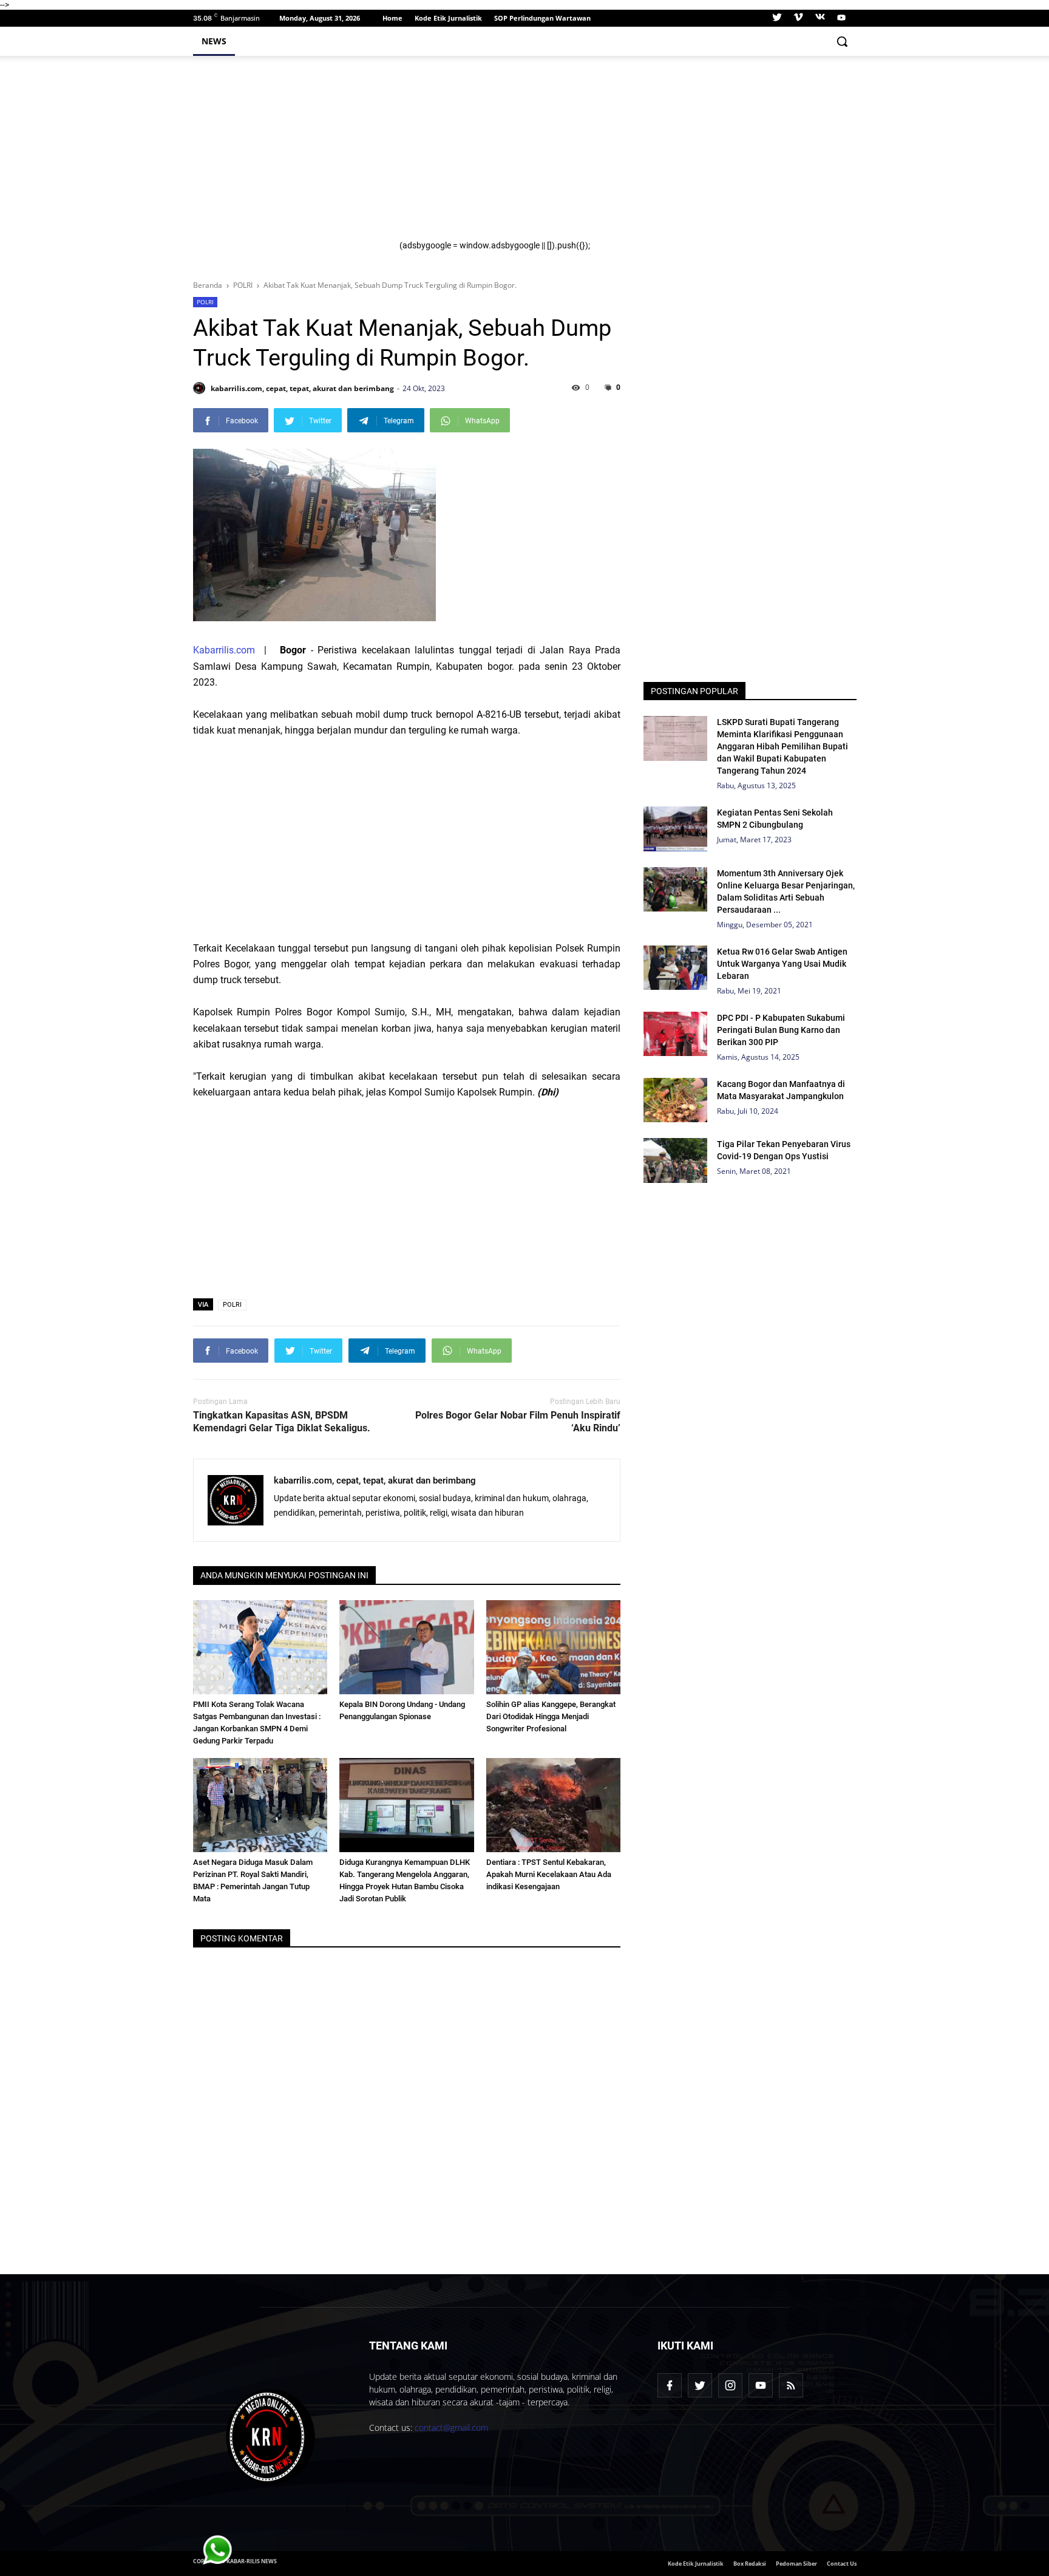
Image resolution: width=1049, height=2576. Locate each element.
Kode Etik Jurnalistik (448, 18)
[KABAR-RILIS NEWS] (271, 2437)
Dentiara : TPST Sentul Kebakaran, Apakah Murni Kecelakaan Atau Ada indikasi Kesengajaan (549, 1874)
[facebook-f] (670, 2385)
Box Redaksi (750, 2564)
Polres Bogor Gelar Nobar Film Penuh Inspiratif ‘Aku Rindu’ (518, 1422)
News (214, 41)
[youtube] (840, 18)
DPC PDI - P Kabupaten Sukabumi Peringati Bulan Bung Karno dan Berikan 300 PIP (781, 1030)
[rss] (791, 2385)
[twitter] (777, 18)
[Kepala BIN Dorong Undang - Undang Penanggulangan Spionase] (407, 1647)
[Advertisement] (620, 155)
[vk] (820, 18)
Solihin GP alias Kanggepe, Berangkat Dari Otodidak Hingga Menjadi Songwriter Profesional (551, 1716)
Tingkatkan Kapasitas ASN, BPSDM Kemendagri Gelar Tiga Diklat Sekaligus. (282, 1422)
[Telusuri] (842, 41)
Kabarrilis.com (224, 650)
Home (392, 18)
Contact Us (842, 2564)
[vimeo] (798, 18)
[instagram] (730, 2385)
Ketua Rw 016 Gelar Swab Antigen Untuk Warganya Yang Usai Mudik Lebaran (782, 964)
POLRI (205, 302)
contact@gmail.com (451, 2428)
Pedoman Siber (796, 2564)
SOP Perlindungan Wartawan (542, 18)
